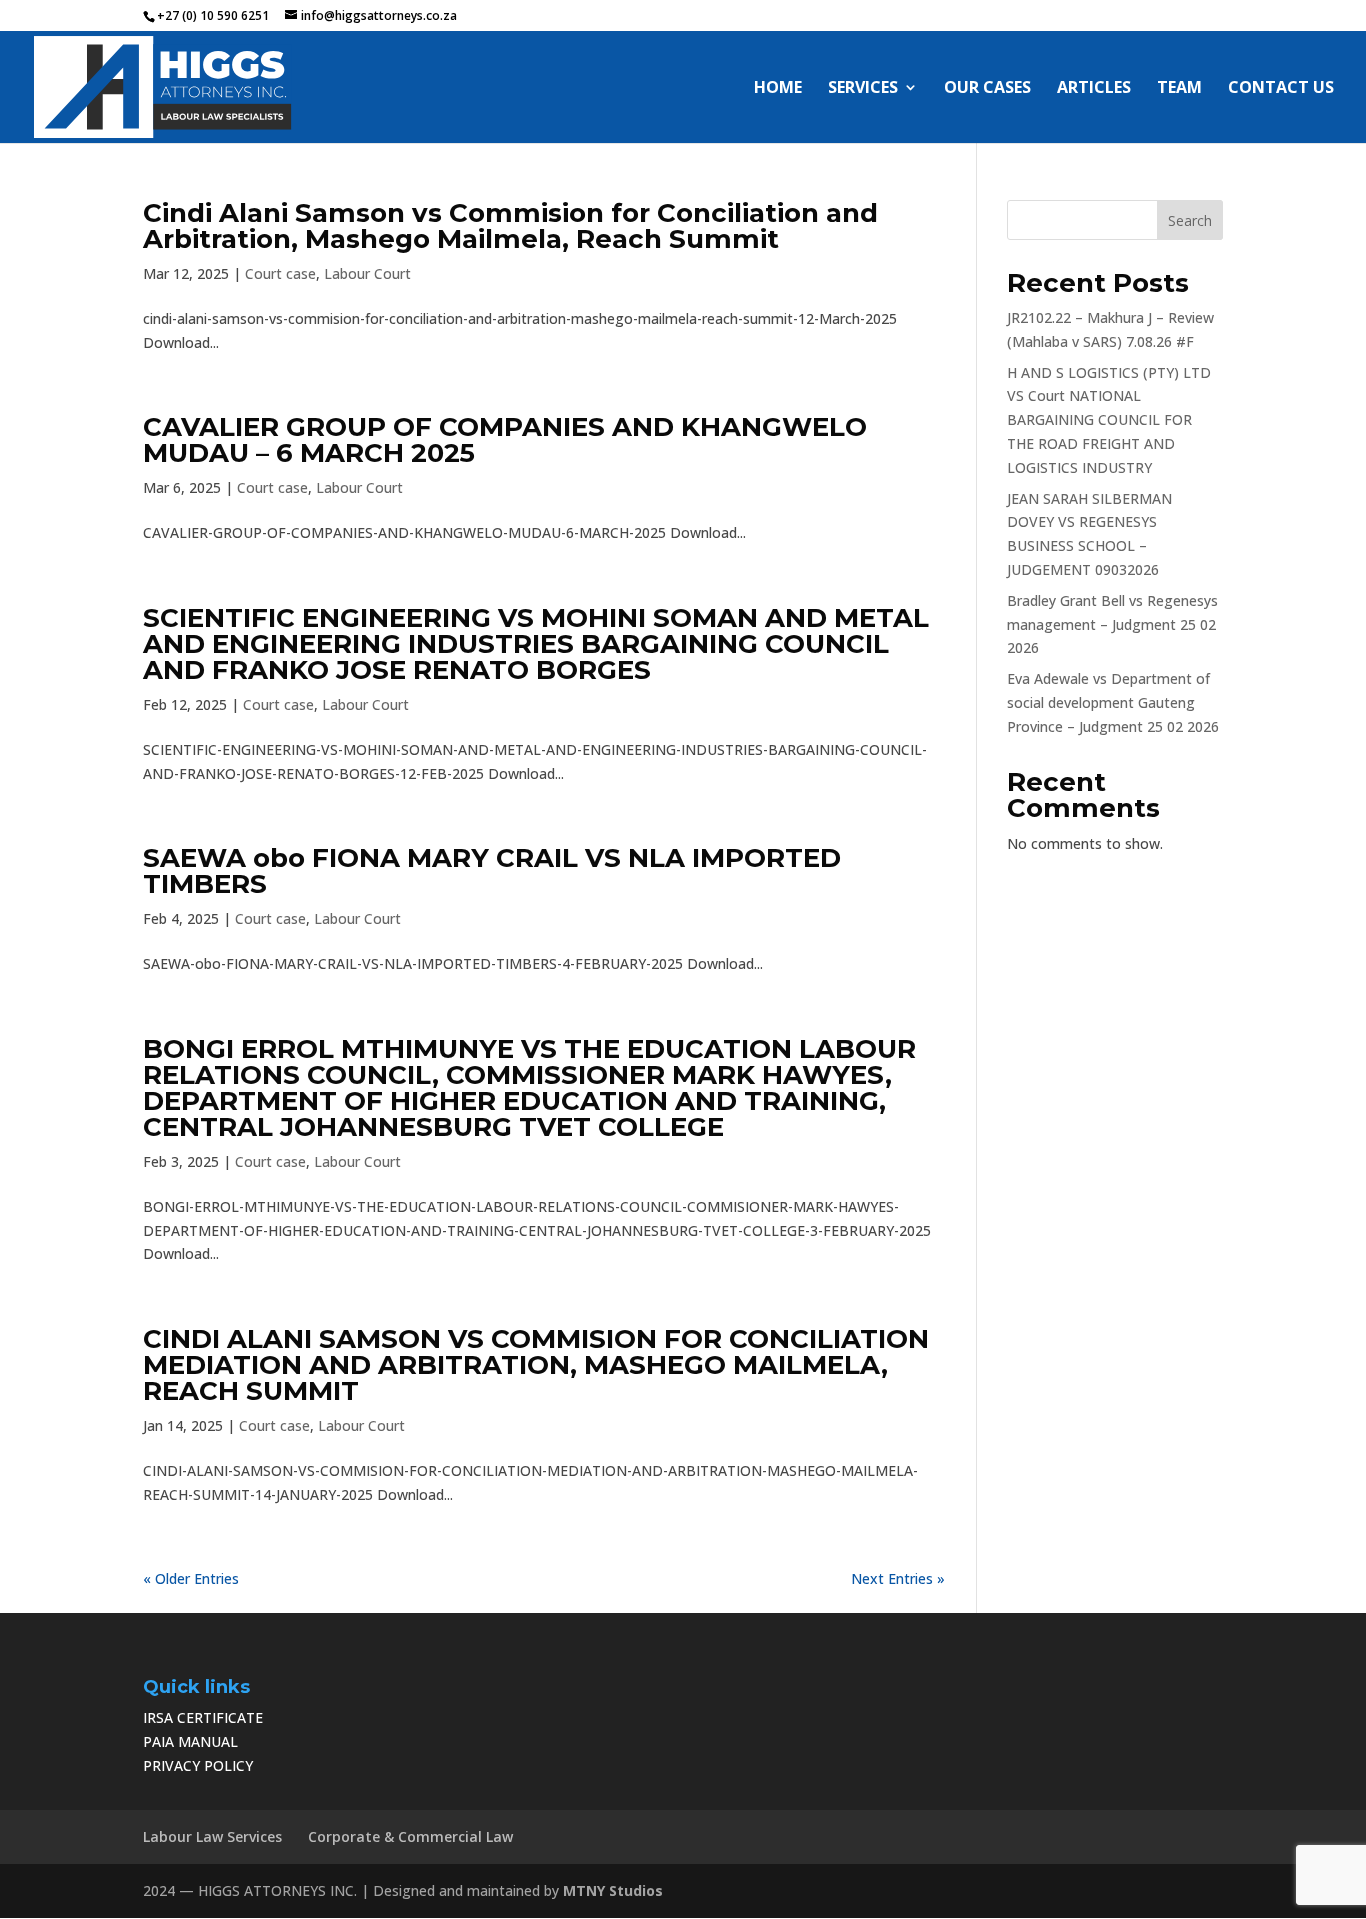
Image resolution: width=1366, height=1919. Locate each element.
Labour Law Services (212, 1836)
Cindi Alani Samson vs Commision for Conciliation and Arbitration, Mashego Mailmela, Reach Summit (510, 226)
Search (1190, 220)
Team (1179, 89)
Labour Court (367, 273)
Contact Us (1281, 89)
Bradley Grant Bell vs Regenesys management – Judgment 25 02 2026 (1112, 624)
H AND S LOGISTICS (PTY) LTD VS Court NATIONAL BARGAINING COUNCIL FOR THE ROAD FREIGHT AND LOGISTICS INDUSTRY (1109, 420)
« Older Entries (191, 1578)
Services (863, 89)
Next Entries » (898, 1578)
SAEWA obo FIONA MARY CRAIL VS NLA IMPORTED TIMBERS (492, 871)
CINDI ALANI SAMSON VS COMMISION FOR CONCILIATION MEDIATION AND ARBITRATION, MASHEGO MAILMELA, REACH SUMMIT (536, 1365)
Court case (280, 273)
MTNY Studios (613, 1890)
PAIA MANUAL (190, 1741)
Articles (1094, 89)
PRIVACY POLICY (198, 1765)
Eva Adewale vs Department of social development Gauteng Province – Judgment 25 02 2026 (1113, 702)
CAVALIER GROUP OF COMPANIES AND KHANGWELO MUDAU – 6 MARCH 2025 (505, 440)
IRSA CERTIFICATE (203, 1717)
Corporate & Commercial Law (410, 1836)
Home (778, 89)
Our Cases (987, 89)
